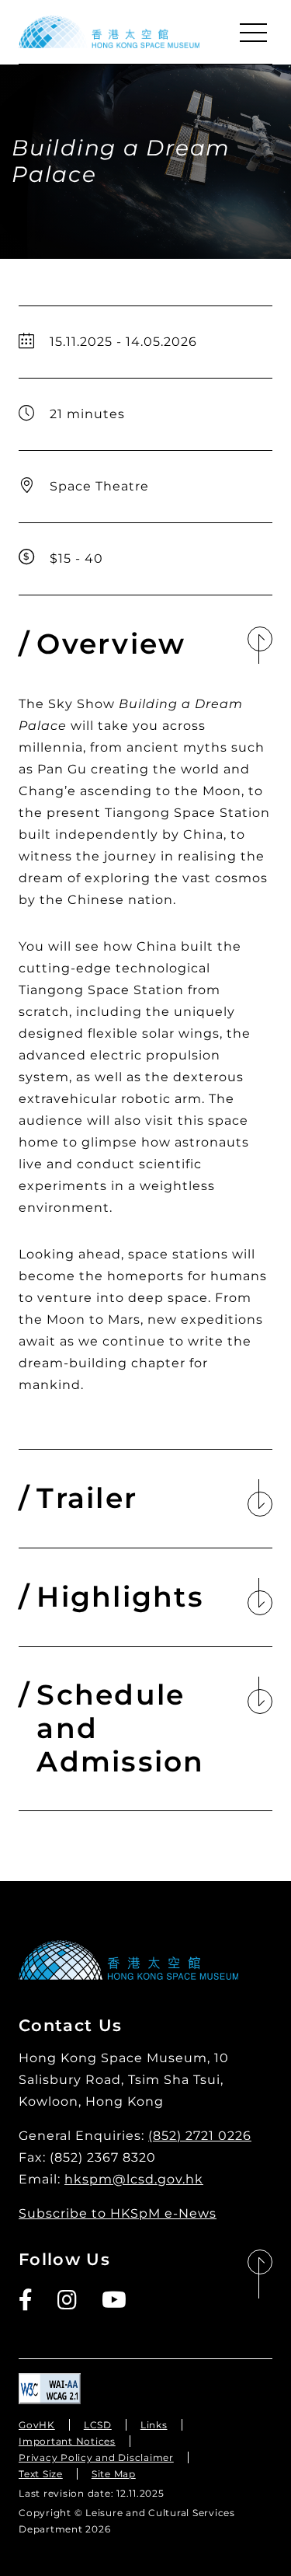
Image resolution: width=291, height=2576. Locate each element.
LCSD (98, 2425)
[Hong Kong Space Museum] (109, 32)
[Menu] (253, 33)
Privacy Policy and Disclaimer (96, 2457)
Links (154, 2425)
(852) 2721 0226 (200, 2136)
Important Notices (67, 2441)
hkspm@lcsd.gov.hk (134, 2179)
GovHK (37, 2425)
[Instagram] (68, 2300)
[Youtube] (115, 2300)
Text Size (41, 2474)
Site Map (114, 2474)
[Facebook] (26, 2300)
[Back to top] (260, 2275)
